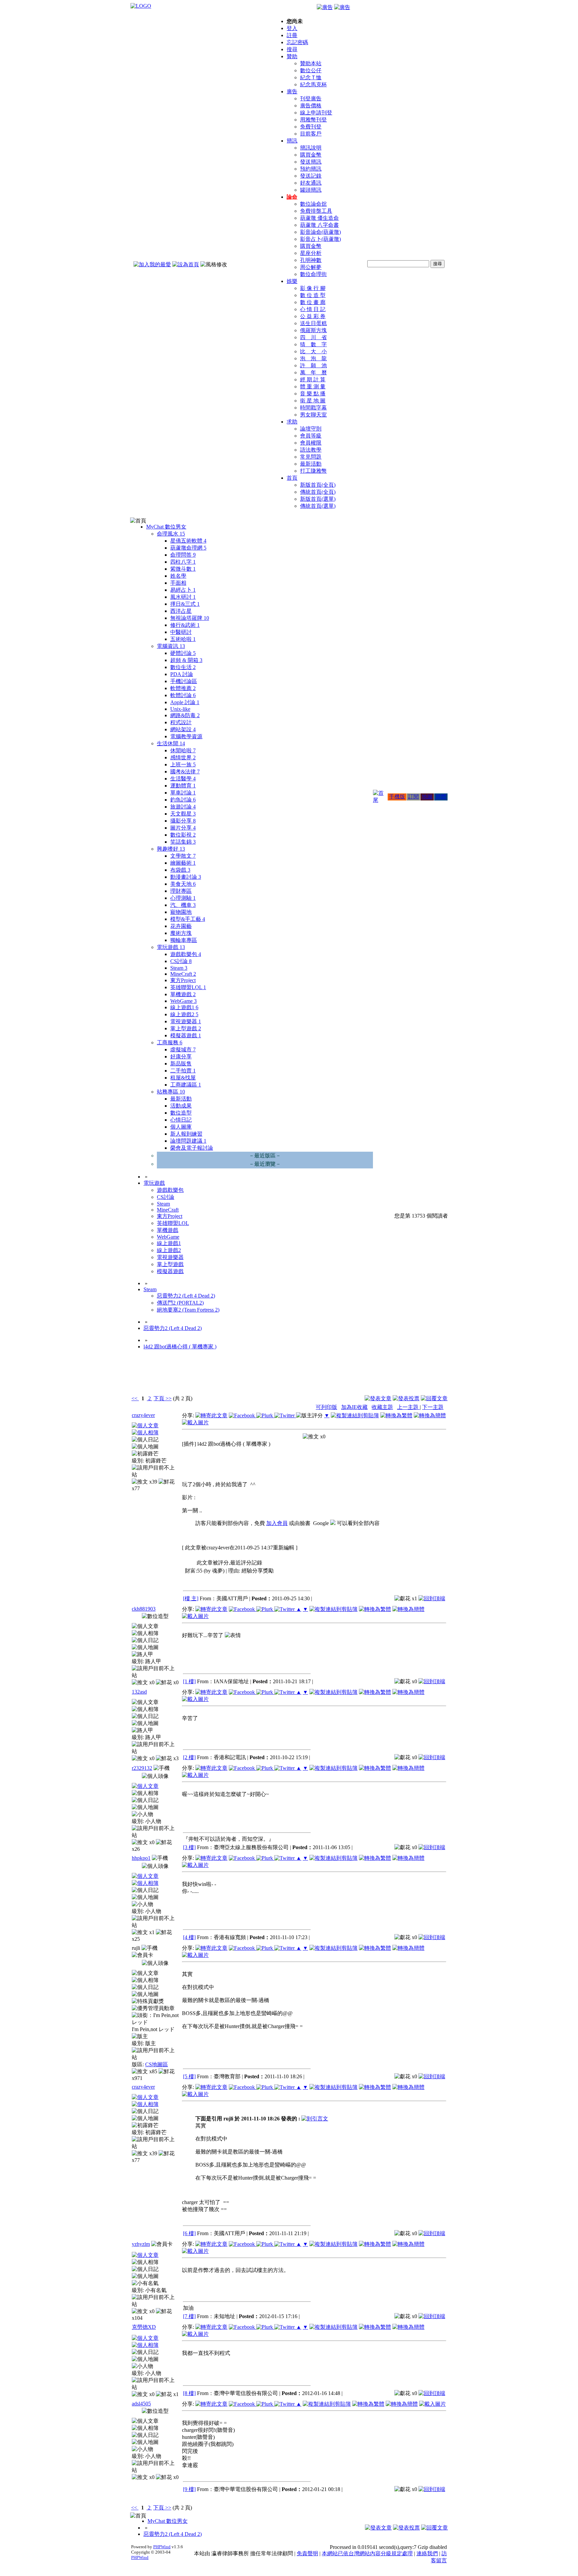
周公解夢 (311, 267)
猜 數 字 (313, 344)
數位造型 (181, 1113)
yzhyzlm (141, 2244)
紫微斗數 (183, 569)
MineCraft (183, 974)
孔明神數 (311, 260)
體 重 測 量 (313, 387)
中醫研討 (181, 632)
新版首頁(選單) (318, 499)
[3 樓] (189, 1847)
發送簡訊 (311, 162)
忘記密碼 (297, 42)
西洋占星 (181, 611)
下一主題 (433, 1407)
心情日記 (181, 1120)
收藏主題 (382, 1407)
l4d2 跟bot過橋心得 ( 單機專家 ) (180, 1347)
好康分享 (181, 1057)
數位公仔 (311, 70)
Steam (179, 968)
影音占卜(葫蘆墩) (320, 239)
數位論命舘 (313, 204)
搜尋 (292, 49)
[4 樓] (189, 1937)
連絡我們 (427, 2553)
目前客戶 (311, 134)
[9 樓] (189, 2489)
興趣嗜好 (171, 849)
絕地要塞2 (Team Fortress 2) (188, 1310)
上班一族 (183, 765)
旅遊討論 (183, 807)
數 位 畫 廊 (313, 302)
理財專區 (181, 891)
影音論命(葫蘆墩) (320, 232)
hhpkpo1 (141, 1858)
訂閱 (413, 797)
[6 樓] (189, 2233)
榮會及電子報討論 (192, 1148)
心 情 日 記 (313, 309)
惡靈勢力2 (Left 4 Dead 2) (186, 1296)
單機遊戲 (183, 994)
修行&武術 (185, 625)
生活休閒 (171, 743)
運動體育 (183, 786)
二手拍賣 (183, 1071)
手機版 (397, 797)
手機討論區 (184, 681)
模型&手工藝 (188, 919)
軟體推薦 (183, 688)
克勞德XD (144, 2327)
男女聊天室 (313, 415)
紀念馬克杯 (313, 84)
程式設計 (181, 722)
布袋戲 (180, 870)
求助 (292, 422)
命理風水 (171, 534)
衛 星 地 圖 (313, 401)
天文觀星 (183, 814)
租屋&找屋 (183, 1078)
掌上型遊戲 (186, 1028)
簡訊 (292, 141)
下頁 (159, 1398)
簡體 (441, 797)
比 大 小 (313, 351)
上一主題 (408, 1407)
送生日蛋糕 (313, 323)
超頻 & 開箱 (186, 660)
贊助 (292, 56)
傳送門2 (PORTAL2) (180, 1303)
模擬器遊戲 (186, 1035)
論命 (292, 197)
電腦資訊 (171, 646)
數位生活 (183, 667)
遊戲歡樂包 (186, 954)
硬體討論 (183, 653)
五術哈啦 (183, 639)
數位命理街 (313, 274)
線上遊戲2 (184, 1014)
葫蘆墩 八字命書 (319, 225)
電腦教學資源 (186, 736)
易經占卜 (183, 590)
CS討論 (181, 961)
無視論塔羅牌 (190, 618)
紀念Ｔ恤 (311, 77)
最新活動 (311, 464)
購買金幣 (311, 155)
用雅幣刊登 (313, 120)
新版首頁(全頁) (318, 485)
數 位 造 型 (313, 295)
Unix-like (180, 709)
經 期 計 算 (313, 379)
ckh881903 (144, 1609)
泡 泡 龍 (313, 358)
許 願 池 (313, 365)
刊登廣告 (311, 99)
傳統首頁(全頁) (318, 492)
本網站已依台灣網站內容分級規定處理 (367, 2553)
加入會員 (277, 1523)
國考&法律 (185, 772)
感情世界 (183, 757)
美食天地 (183, 884)
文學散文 (183, 856)
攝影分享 (183, 821)
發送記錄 (311, 176)
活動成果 (181, 1106)
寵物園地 (181, 912)
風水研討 (183, 597)
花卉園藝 (181, 926)
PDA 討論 (182, 674)
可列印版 (326, 1407)
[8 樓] (189, 2393)
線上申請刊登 (316, 113)
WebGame (183, 1001)
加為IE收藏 (354, 1407)
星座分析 (311, 253)
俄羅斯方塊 (313, 330)
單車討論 (183, 793)
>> (168, 1398)
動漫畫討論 (186, 877)
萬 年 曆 (313, 372)
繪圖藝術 (183, 863)
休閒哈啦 (183, 750)
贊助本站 (311, 63)
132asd (139, 1692)
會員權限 (311, 443)
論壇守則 (311, 429)
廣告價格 (311, 106)
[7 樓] (189, 2316)
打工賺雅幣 (313, 471)
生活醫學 (183, 779)
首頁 (292, 478)
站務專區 (171, 1092)
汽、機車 (183, 905)
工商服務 (170, 1042)
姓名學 (178, 576)
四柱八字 (183, 562)
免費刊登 (311, 127)
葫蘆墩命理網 (188, 548)
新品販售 (181, 1064)
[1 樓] (189, 1681)
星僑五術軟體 (188, 541)
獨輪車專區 (184, 940)
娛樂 (292, 281)
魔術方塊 (181, 933)
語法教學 (311, 450)
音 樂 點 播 (313, 394)
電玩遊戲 (171, 947)
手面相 (178, 583)
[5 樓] (189, 2076)
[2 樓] (189, 1757)
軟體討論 (183, 695)
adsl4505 (141, 2404)
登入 (292, 28)
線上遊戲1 (184, 1007)
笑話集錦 (183, 842)
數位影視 (183, 835)
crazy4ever (143, 1415)
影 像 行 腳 (313, 288)
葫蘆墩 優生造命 (319, 218)
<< (135, 1398)
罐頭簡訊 (311, 190)
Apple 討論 (185, 702)
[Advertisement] (411, 1377)
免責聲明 (307, 2553)
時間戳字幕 (313, 408)
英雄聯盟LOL (188, 987)
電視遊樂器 (186, 1021)
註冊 (292, 35)
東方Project (183, 980)
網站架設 (183, 729)
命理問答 (183, 555)
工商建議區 (186, 1085)
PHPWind (162, 2547)
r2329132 (142, 1768)
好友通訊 (311, 183)
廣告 (292, 91)
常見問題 (311, 457)
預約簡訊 (311, 169)
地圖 (427, 797)
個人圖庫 (181, 1127)
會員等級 (311, 436)
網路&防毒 (185, 715)
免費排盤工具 (316, 211)
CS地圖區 (157, 2064)
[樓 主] (191, 1598)
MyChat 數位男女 (166, 527)
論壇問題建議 (188, 1141)
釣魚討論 (183, 800)
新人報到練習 (186, 1134)
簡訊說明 (311, 148)
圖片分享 (183, 828)
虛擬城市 (183, 1050)
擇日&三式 (185, 604)
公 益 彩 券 (313, 316)
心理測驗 (183, 898)
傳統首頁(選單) (318, 506)
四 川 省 (313, 337)
